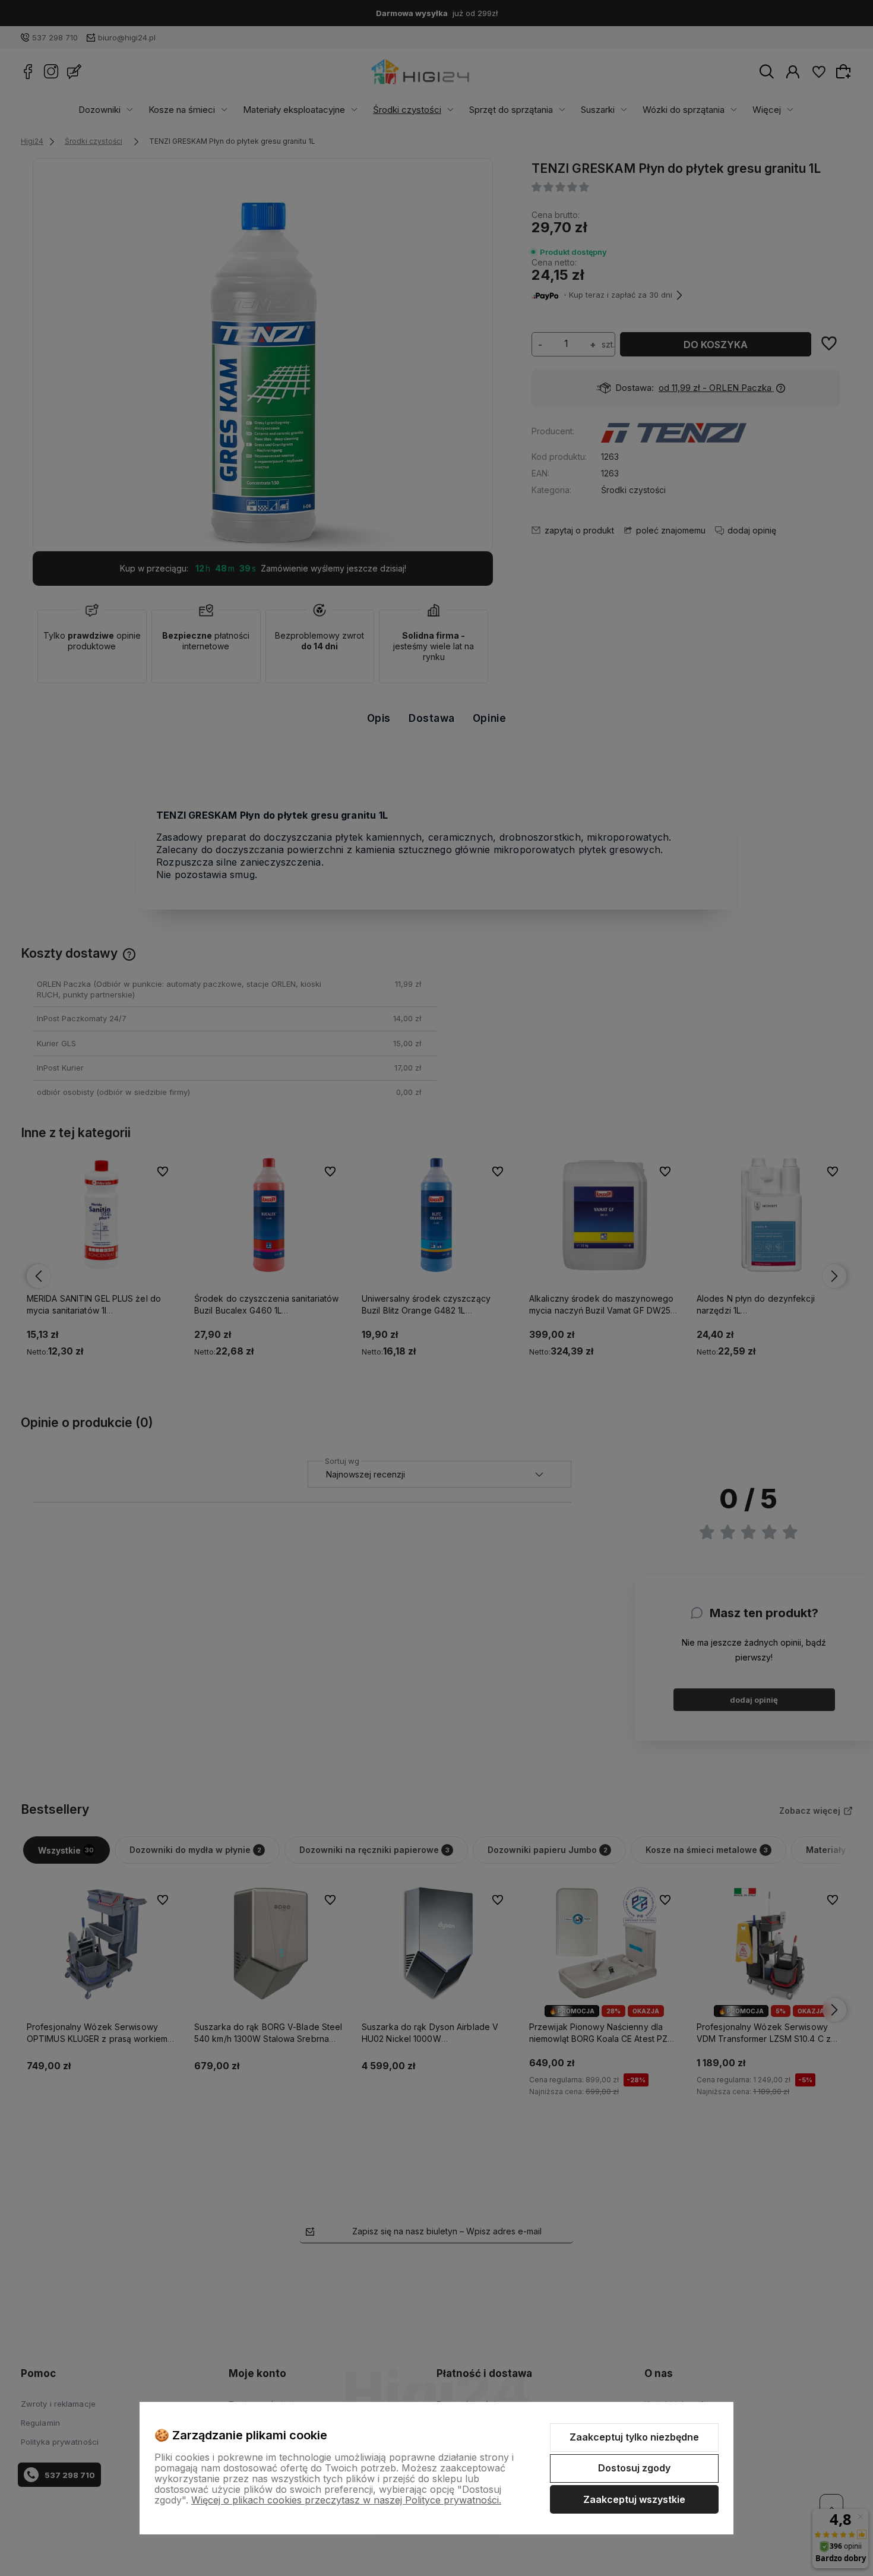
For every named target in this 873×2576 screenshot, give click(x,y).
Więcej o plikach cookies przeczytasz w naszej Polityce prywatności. (346, 2500)
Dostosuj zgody (634, 2468)
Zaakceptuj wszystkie (634, 2499)
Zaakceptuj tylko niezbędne (634, 2437)
